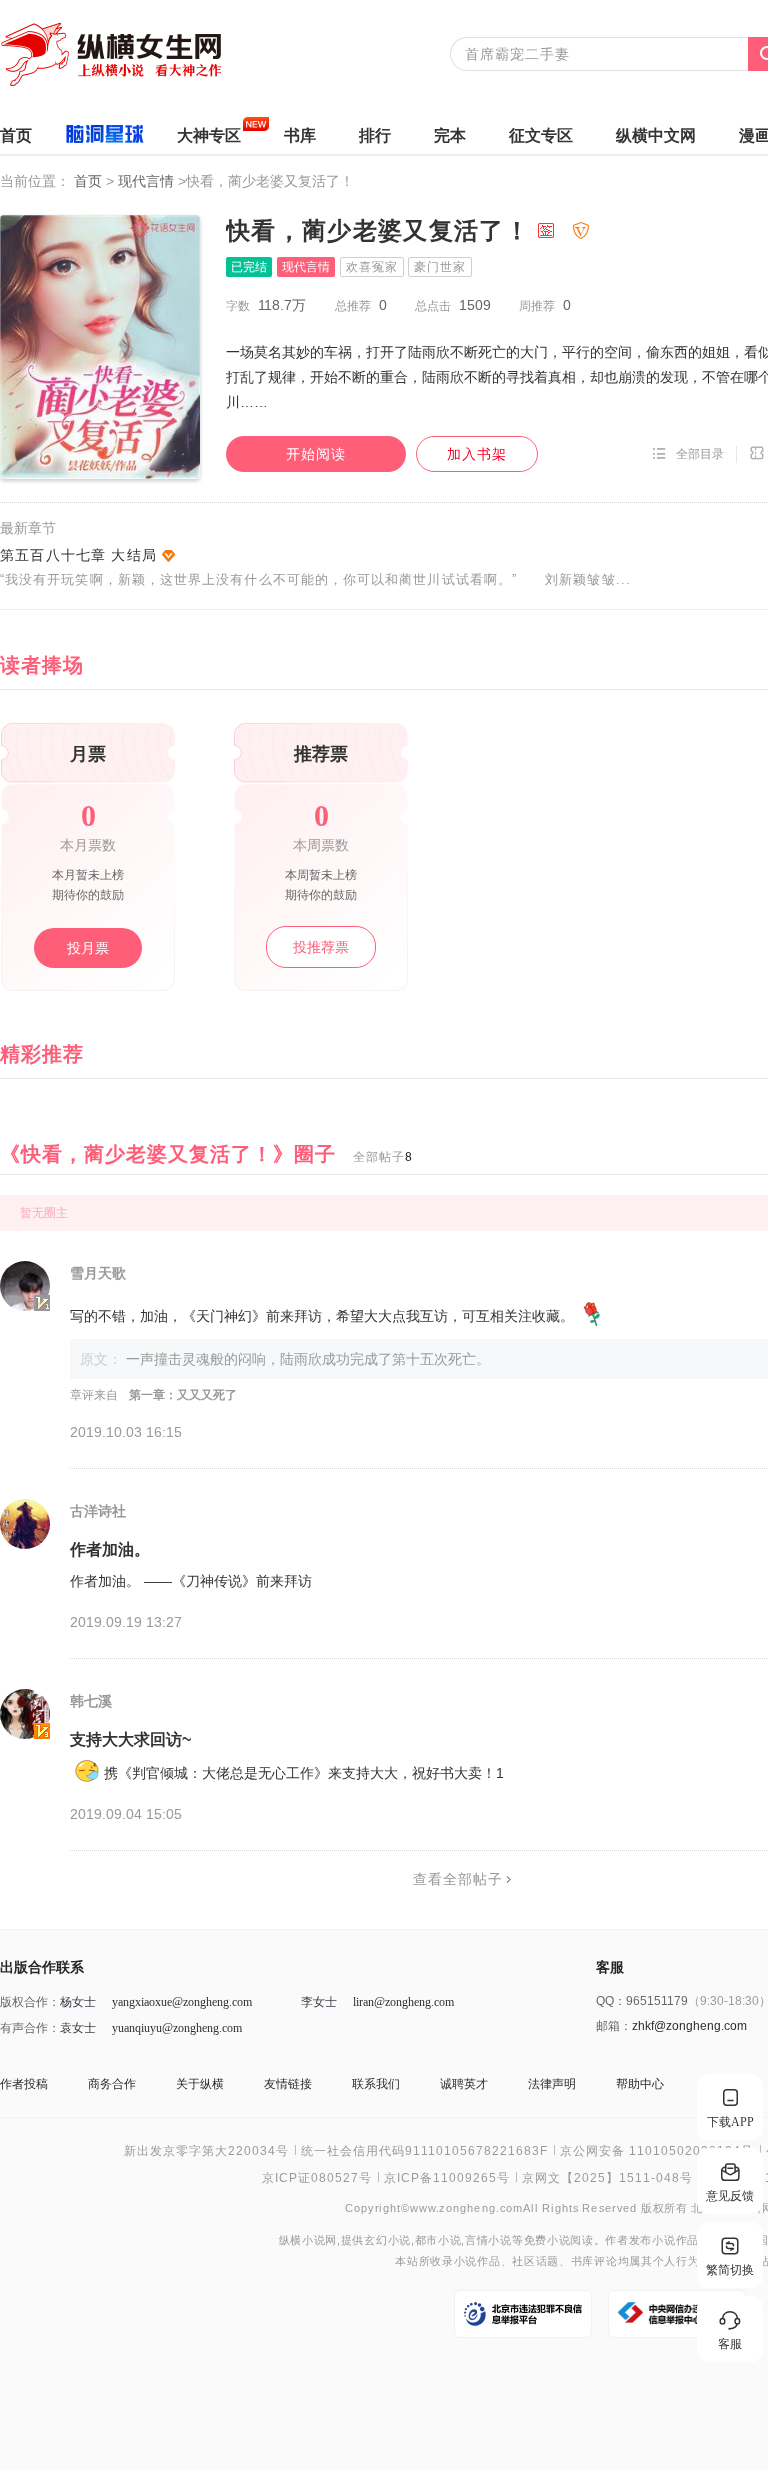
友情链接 (288, 2084)
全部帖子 (383, 1157)
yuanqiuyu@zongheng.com (177, 2028)
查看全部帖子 (458, 1879)
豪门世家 (440, 267)
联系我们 (376, 2084)
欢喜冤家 (372, 267)
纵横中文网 (656, 135)
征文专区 (541, 135)
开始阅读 (316, 454)
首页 (16, 135)
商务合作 (112, 2084)
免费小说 (547, 2240)
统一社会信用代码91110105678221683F (424, 2151)
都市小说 (438, 2240)
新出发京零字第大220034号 (206, 2151)
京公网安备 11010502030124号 (657, 2151)
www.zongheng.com (466, 2207)
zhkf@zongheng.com (689, 2026)
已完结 (249, 267)
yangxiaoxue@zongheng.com (182, 2002)
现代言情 (148, 181)
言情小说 (488, 2240)
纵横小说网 (308, 2240)
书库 (300, 135)
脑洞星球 (104, 137)
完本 (450, 135)
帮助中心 (640, 2084)
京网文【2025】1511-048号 (607, 2178)
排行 (375, 135)
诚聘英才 (464, 2084)
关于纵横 (200, 2084)
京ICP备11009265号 (447, 2178)
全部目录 (700, 454)
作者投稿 (24, 2084)
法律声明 (552, 2084)
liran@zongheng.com (403, 2002)
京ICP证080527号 (317, 2178)
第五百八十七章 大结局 (78, 555)
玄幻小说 (387, 2240)
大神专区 (209, 135)
